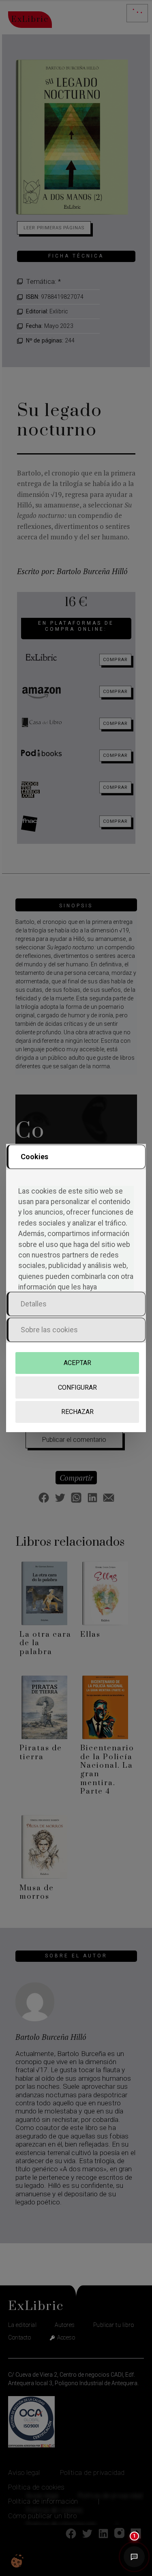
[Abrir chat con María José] (134, 2558)
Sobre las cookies (49, 1330)
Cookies (34, 1157)
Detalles (34, 1304)
